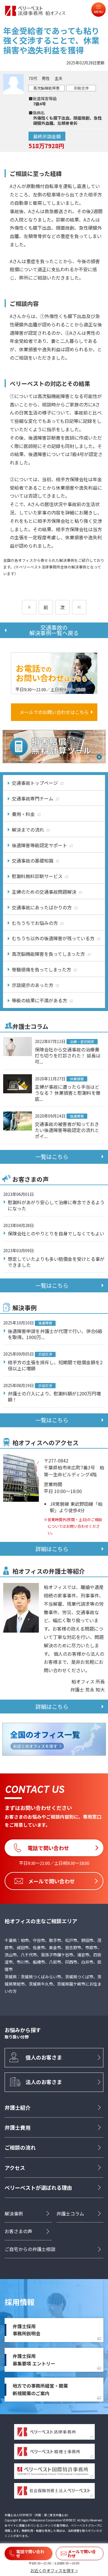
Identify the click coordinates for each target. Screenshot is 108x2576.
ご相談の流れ (20, 2147)
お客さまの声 (18, 2231)
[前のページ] (29, 607)
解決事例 (14, 2213)
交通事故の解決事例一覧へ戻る (54, 630)
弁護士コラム (70, 2213)
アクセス (15, 2168)
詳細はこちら (52, 1549)
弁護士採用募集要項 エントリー (34, 2360)
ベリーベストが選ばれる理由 (38, 2187)
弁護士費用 (18, 2127)
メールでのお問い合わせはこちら (54, 712)
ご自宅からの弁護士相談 (30, 2249)
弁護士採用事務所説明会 (26, 2330)
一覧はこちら (52, 1157)
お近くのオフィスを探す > (54, 2571)
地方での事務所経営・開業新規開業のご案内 (40, 2389)
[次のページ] (79, 607)
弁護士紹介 (18, 2107)
